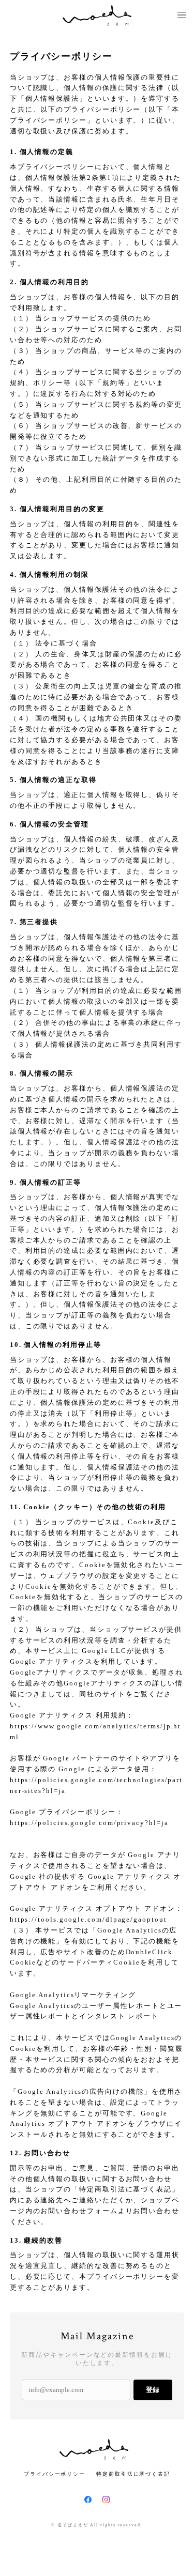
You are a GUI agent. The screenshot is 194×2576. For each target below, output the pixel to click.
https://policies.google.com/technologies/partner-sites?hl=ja (96, 1785)
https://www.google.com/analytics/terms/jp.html (95, 1731)
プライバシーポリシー (55, 2474)
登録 (153, 2390)
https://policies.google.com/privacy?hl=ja (89, 1823)
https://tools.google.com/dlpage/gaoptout (88, 1919)
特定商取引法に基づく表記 (133, 2474)
